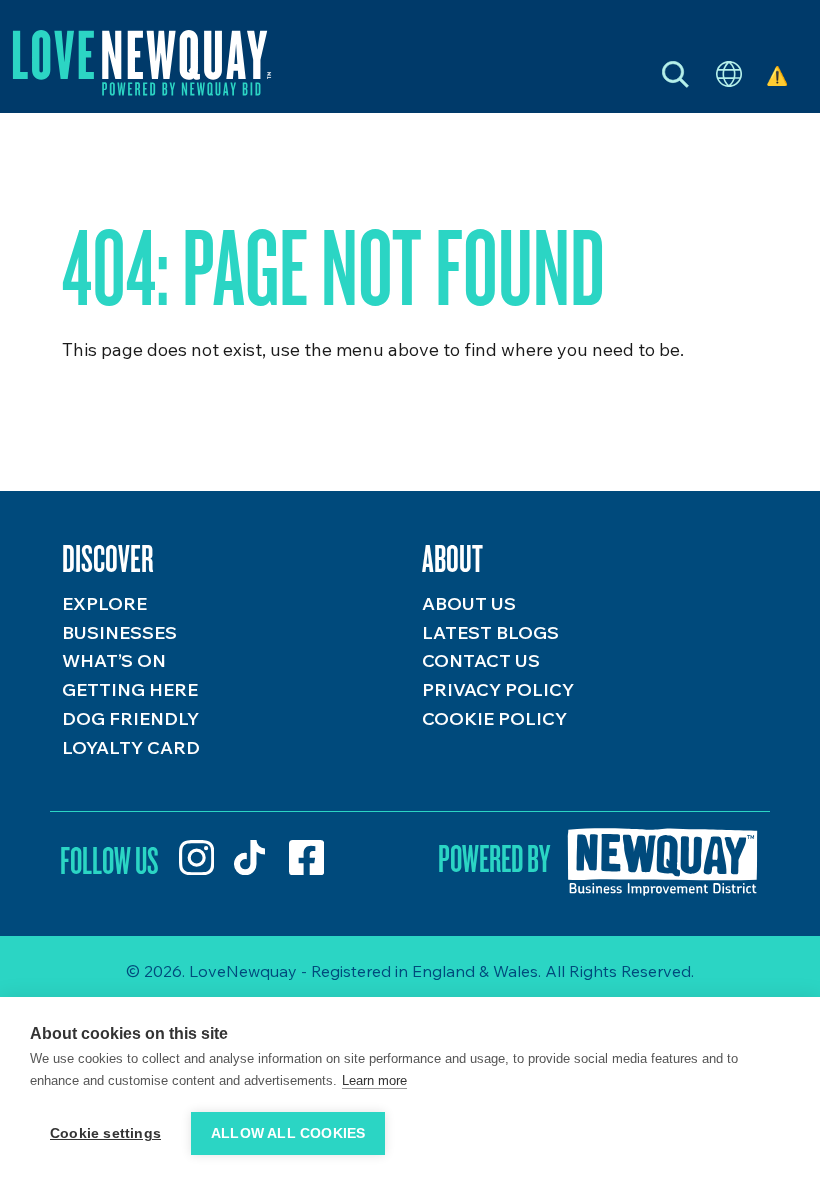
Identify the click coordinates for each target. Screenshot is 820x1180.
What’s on (114, 660)
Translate (729, 75)
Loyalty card (131, 747)
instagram (196, 857)
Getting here (130, 689)
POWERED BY (494, 858)
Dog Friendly (130, 718)
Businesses (119, 632)
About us (469, 603)
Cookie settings (105, 1133)
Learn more (374, 1080)
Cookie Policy (494, 718)
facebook (306, 857)
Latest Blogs (490, 632)
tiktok (251, 857)
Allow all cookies (288, 1133)
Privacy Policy (498, 689)
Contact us (481, 660)
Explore (104, 603)
